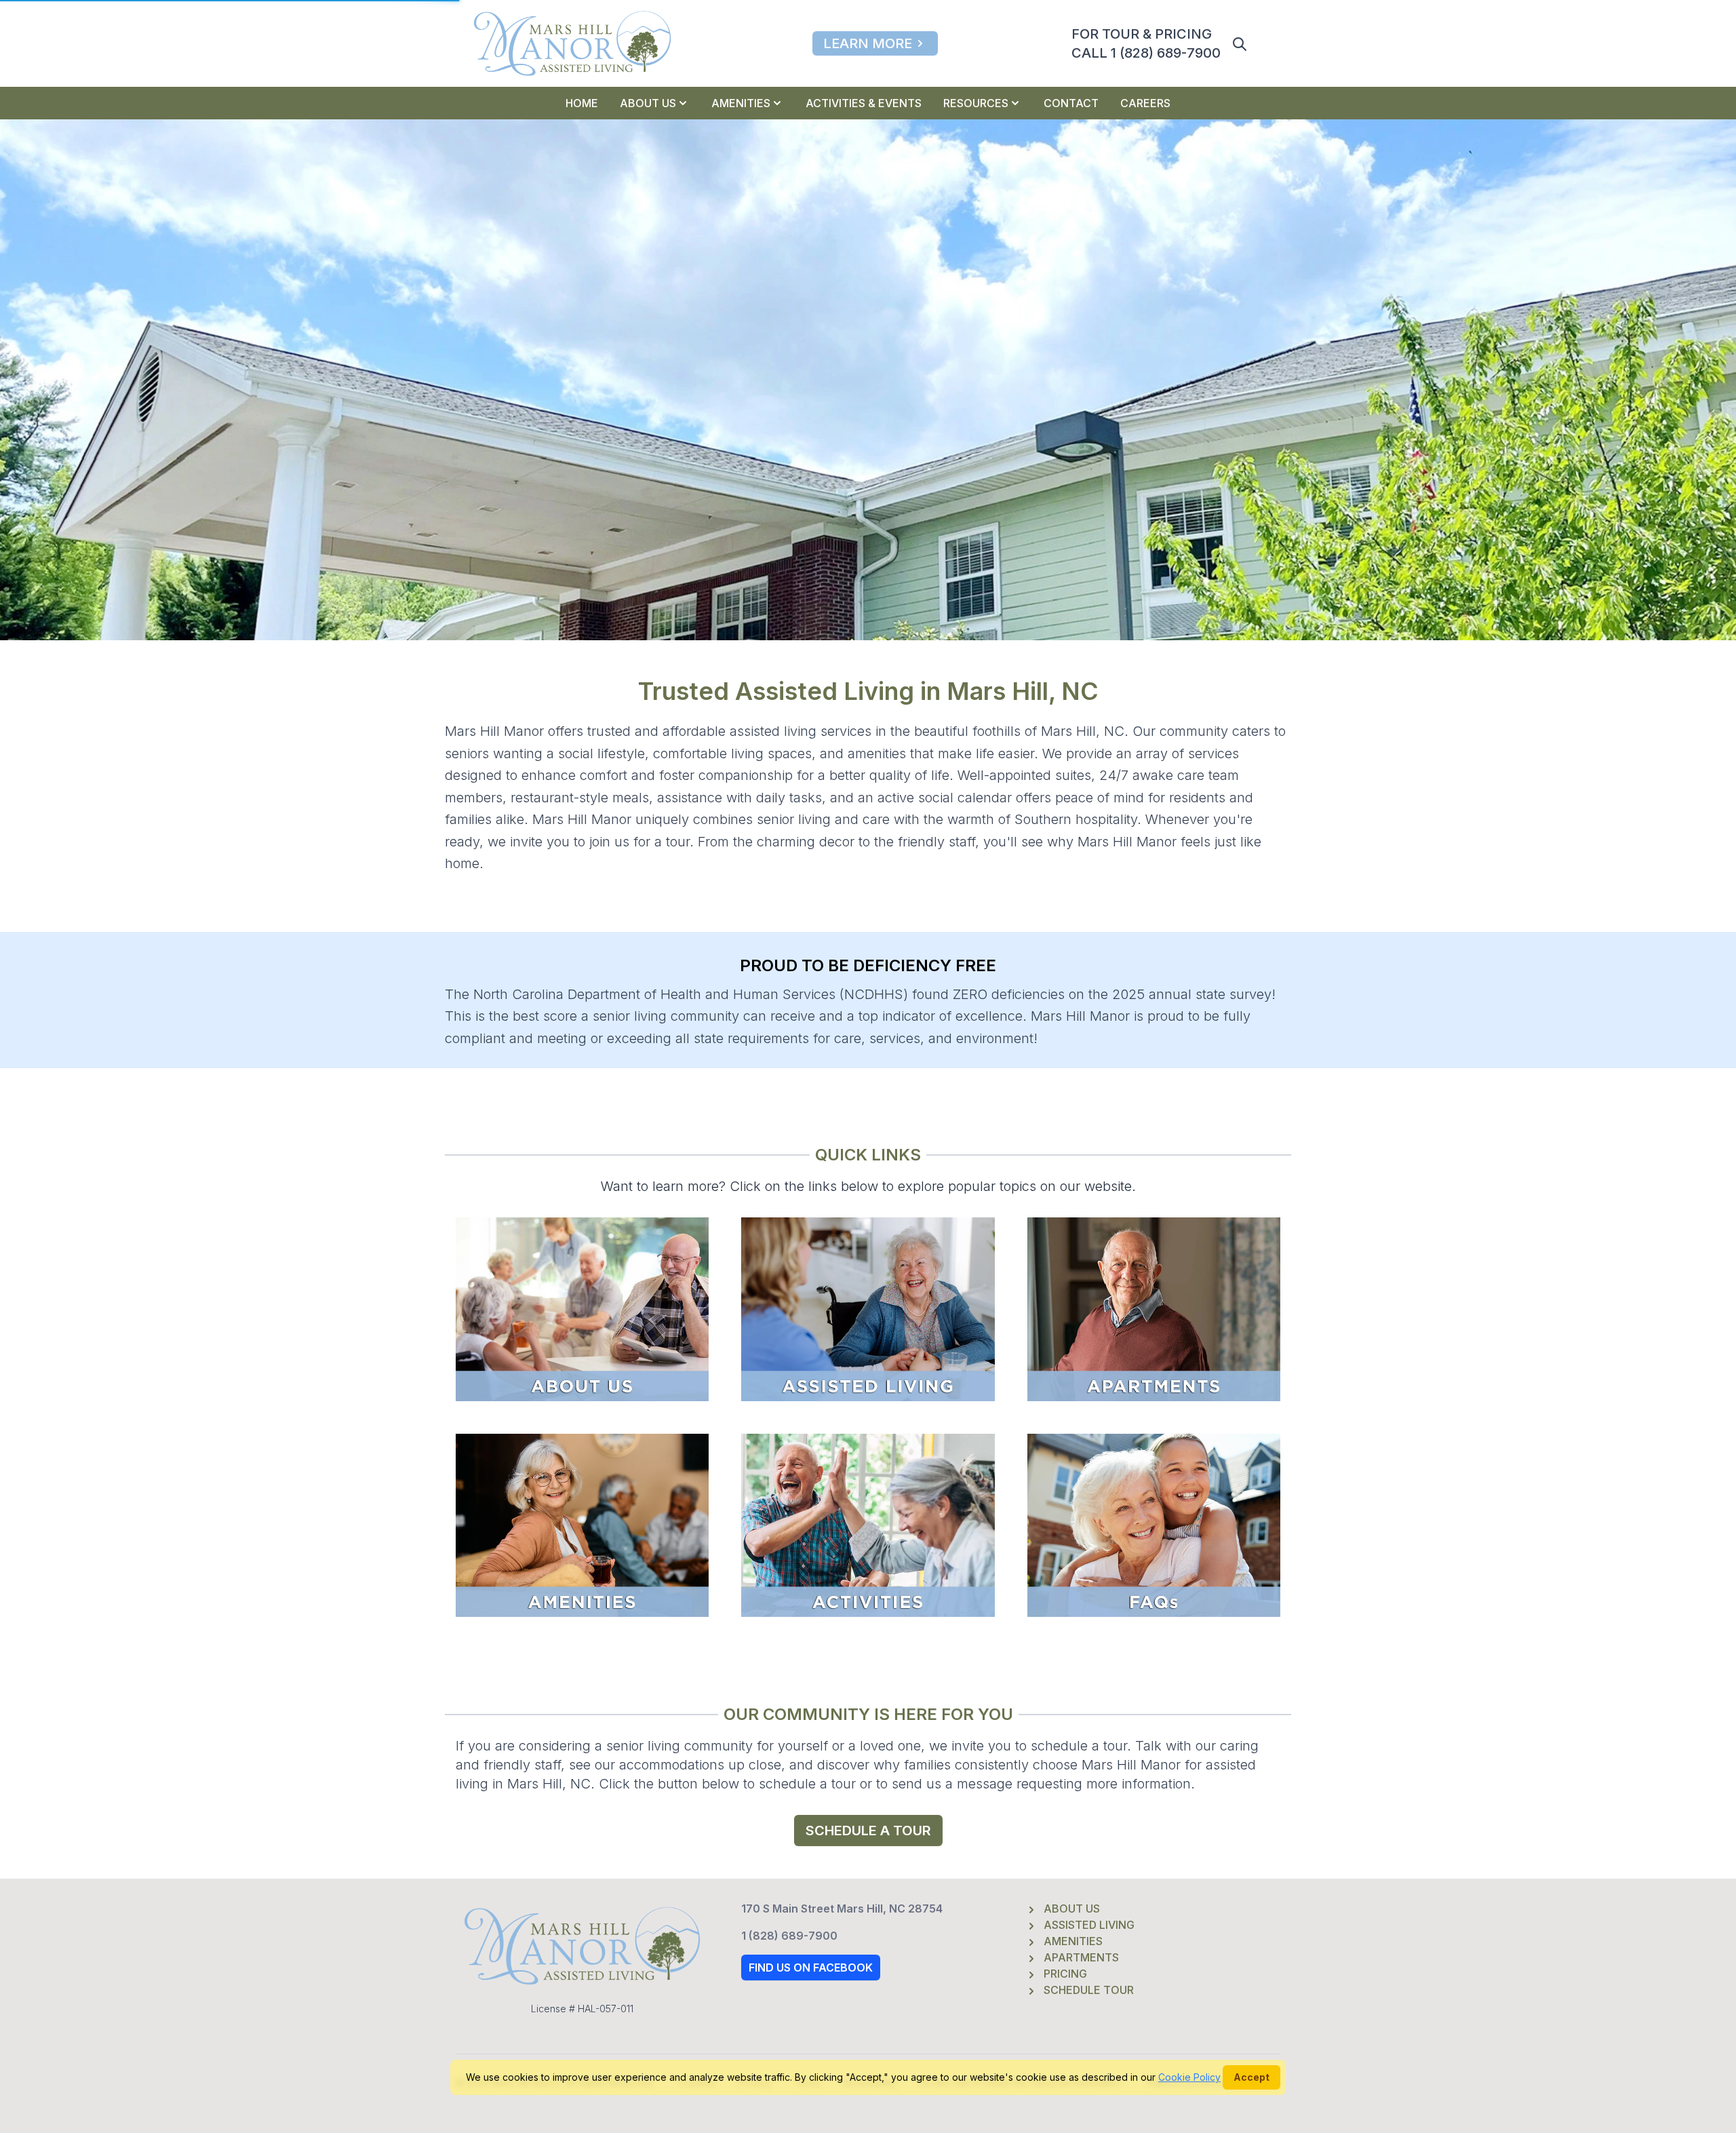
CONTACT (1071, 103)
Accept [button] (1251, 2077)
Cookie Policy (1189, 2077)
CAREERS (1145, 103)
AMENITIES (741, 103)
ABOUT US (648, 103)
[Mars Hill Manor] (572, 43)
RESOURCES (976, 103)
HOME (582, 103)
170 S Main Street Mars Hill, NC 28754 (842, 1909)
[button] (1240, 44)
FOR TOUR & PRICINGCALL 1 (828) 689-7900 (1146, 43)
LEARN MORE (868, 43)
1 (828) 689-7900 (789, 1936)
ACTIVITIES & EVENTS (864, 103)
